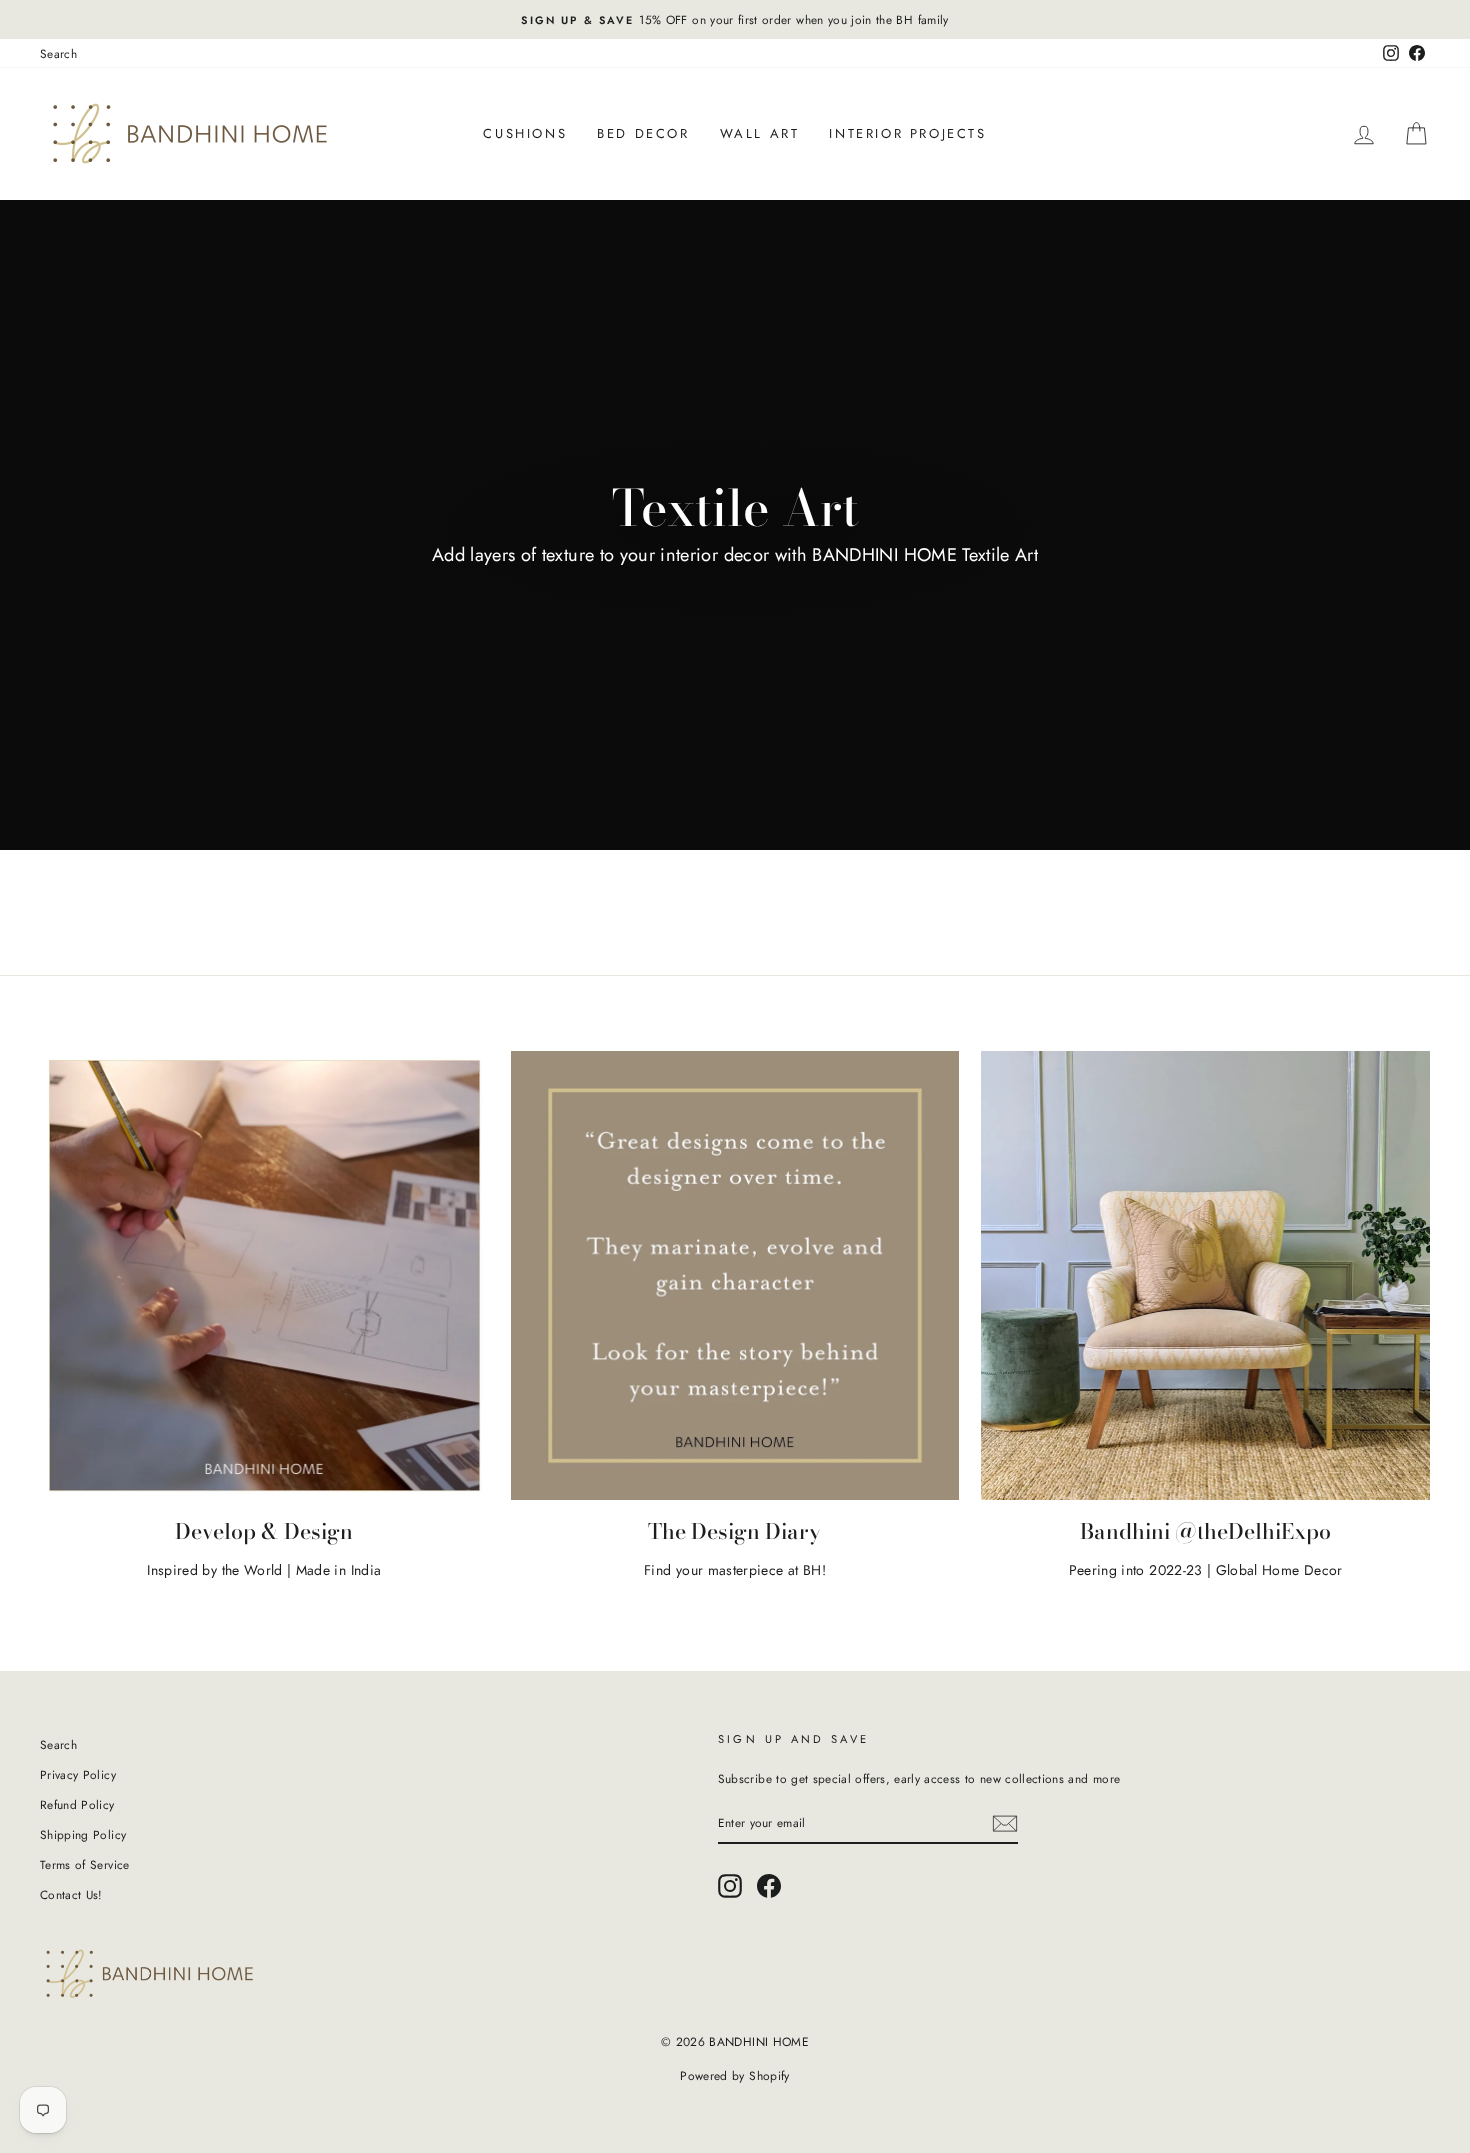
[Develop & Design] (264, 1275)
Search (58, 53)
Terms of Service (85, 1864)
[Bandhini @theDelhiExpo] (1205, 1275)
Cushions (525, 133)
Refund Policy (77, 1804)
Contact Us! (71, 1894)
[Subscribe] (1005, 1823)
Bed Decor (643, 133)
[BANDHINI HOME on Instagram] (730, 1886)
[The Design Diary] (735, 1275)
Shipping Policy (83, 1834)
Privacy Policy (78, 1774)
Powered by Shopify (734, 2076)
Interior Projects (907, 133)
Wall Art (760, 133)
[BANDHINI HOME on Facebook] (769, 1886)
